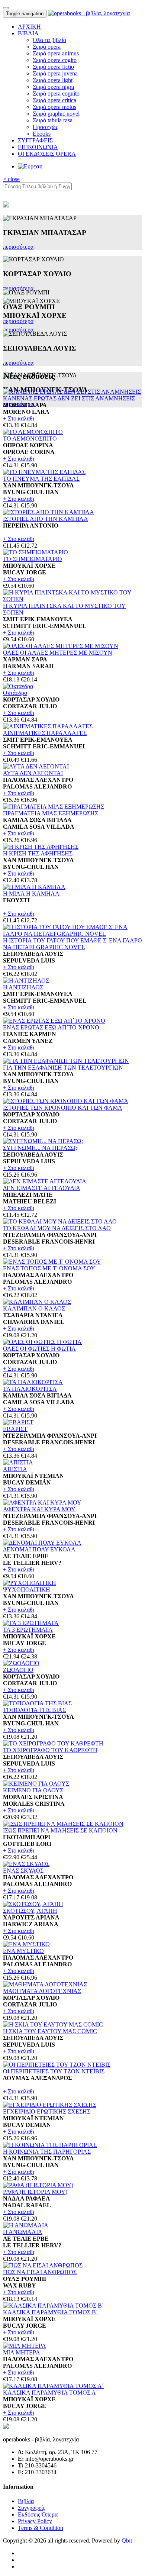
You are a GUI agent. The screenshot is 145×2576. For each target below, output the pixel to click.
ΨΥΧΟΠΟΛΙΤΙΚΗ (27, 1590)
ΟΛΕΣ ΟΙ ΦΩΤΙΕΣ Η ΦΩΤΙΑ (39, 1349)
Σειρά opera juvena (55, 73)
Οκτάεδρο (15, 693)
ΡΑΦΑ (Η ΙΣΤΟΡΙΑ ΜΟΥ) (35, 2192)
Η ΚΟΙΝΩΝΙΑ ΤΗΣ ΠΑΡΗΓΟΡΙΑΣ (47, 2152)
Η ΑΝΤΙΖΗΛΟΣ (23, 987)
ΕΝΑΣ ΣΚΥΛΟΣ (23, 1871)
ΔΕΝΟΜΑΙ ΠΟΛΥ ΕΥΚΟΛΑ (39, 1549)
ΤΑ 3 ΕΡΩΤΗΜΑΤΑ (28, 1630)
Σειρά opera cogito (55, 60)
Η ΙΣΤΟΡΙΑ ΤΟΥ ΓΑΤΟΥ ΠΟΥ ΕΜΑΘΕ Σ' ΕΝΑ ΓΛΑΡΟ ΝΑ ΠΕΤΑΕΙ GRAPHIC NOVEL (72, 944)
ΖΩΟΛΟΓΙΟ (18, 1670)
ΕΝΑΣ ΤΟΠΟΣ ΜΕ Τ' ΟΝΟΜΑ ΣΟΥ (49, 1268)
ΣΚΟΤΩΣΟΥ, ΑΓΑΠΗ (30, 1911)
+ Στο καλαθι (19, 418)
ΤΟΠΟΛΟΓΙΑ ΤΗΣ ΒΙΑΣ (34, 1710)
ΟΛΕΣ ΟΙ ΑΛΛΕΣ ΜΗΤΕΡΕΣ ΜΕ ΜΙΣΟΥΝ (58, 653)
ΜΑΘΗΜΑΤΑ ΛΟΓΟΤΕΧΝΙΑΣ (42, 1991)
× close (11, 179)
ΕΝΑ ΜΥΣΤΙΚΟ (23, 1951)
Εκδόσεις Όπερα (38, 2514)
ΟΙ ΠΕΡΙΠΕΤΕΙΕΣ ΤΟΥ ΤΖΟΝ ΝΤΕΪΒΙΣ (54, 2071)
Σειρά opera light (53, 80)
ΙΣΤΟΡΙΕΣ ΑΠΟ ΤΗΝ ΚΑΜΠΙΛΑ (46, 519)
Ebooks (42, 134)
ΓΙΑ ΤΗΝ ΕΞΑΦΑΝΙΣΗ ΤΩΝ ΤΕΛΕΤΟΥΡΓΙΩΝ (63, 1068)
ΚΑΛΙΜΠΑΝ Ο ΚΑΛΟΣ (34, 1308)
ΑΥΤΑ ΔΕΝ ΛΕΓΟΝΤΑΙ (33, 773)
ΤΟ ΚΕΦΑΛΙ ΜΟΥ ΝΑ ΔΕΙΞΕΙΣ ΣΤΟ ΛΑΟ (57, 1228)
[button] (28, 33)
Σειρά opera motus (54, 107)
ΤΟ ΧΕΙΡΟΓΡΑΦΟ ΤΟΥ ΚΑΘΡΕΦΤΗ (50, 1750)
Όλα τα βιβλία (49, 40)
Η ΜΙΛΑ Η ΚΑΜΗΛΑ (31, 894)
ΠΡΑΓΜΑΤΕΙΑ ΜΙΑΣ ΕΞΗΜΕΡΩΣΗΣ (51, 813)
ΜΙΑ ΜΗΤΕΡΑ (22, 2352)
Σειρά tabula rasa (53, 120)
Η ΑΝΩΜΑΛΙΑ (23, 2232)
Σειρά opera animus (56, 53)
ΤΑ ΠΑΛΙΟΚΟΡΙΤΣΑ (30, 1389)
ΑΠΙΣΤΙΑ (15, 1469)
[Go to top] (6, 8)
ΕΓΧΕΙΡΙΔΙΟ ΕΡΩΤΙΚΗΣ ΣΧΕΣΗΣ (47, 2111)
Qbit (127, 2540)
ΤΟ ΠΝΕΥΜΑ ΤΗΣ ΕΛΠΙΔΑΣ (41, 479)
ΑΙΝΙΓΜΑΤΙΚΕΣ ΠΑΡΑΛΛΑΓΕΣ (45, 733)
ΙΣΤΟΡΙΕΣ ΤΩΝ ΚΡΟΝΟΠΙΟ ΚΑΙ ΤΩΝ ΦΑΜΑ (63, 1108)
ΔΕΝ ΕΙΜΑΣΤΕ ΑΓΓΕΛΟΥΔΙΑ (42, 1188)
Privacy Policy (35, 2521)
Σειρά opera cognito (56, 94)
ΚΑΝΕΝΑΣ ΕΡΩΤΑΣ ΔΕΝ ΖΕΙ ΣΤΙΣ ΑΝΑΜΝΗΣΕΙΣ (69, 398)
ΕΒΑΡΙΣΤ (15, 1429)
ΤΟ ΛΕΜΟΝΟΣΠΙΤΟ (30, 439)
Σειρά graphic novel (56, 114)
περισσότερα (18, 247)
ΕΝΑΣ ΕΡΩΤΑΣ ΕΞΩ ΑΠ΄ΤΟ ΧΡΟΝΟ (51, 1027)
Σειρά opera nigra (53, 87)
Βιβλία (26, 2501)
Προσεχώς (45, 127)
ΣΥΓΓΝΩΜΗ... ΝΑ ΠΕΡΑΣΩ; (40, 1148)
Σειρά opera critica (54, 100)
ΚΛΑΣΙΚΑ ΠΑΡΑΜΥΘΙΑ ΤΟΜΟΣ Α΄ (50, 2393)
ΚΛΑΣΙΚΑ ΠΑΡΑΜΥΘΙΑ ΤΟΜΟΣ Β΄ (50, 2312)
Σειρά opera (47, 47)
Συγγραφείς (31, 2508)
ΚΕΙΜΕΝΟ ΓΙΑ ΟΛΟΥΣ (33, 1790)
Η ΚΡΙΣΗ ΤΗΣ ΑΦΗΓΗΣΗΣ (38, 853)
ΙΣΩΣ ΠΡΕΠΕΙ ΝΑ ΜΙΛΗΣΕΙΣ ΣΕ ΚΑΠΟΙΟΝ (60, 1830)
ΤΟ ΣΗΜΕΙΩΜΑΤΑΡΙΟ (33, 559)
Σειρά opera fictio (53, 67)
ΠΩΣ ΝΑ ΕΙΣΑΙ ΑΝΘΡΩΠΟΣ (40, 2272)
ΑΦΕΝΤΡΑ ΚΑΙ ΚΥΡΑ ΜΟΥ (39, 1509)
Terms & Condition (41, 2528)
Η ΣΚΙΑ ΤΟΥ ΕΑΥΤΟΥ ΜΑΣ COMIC (50, 2031)
